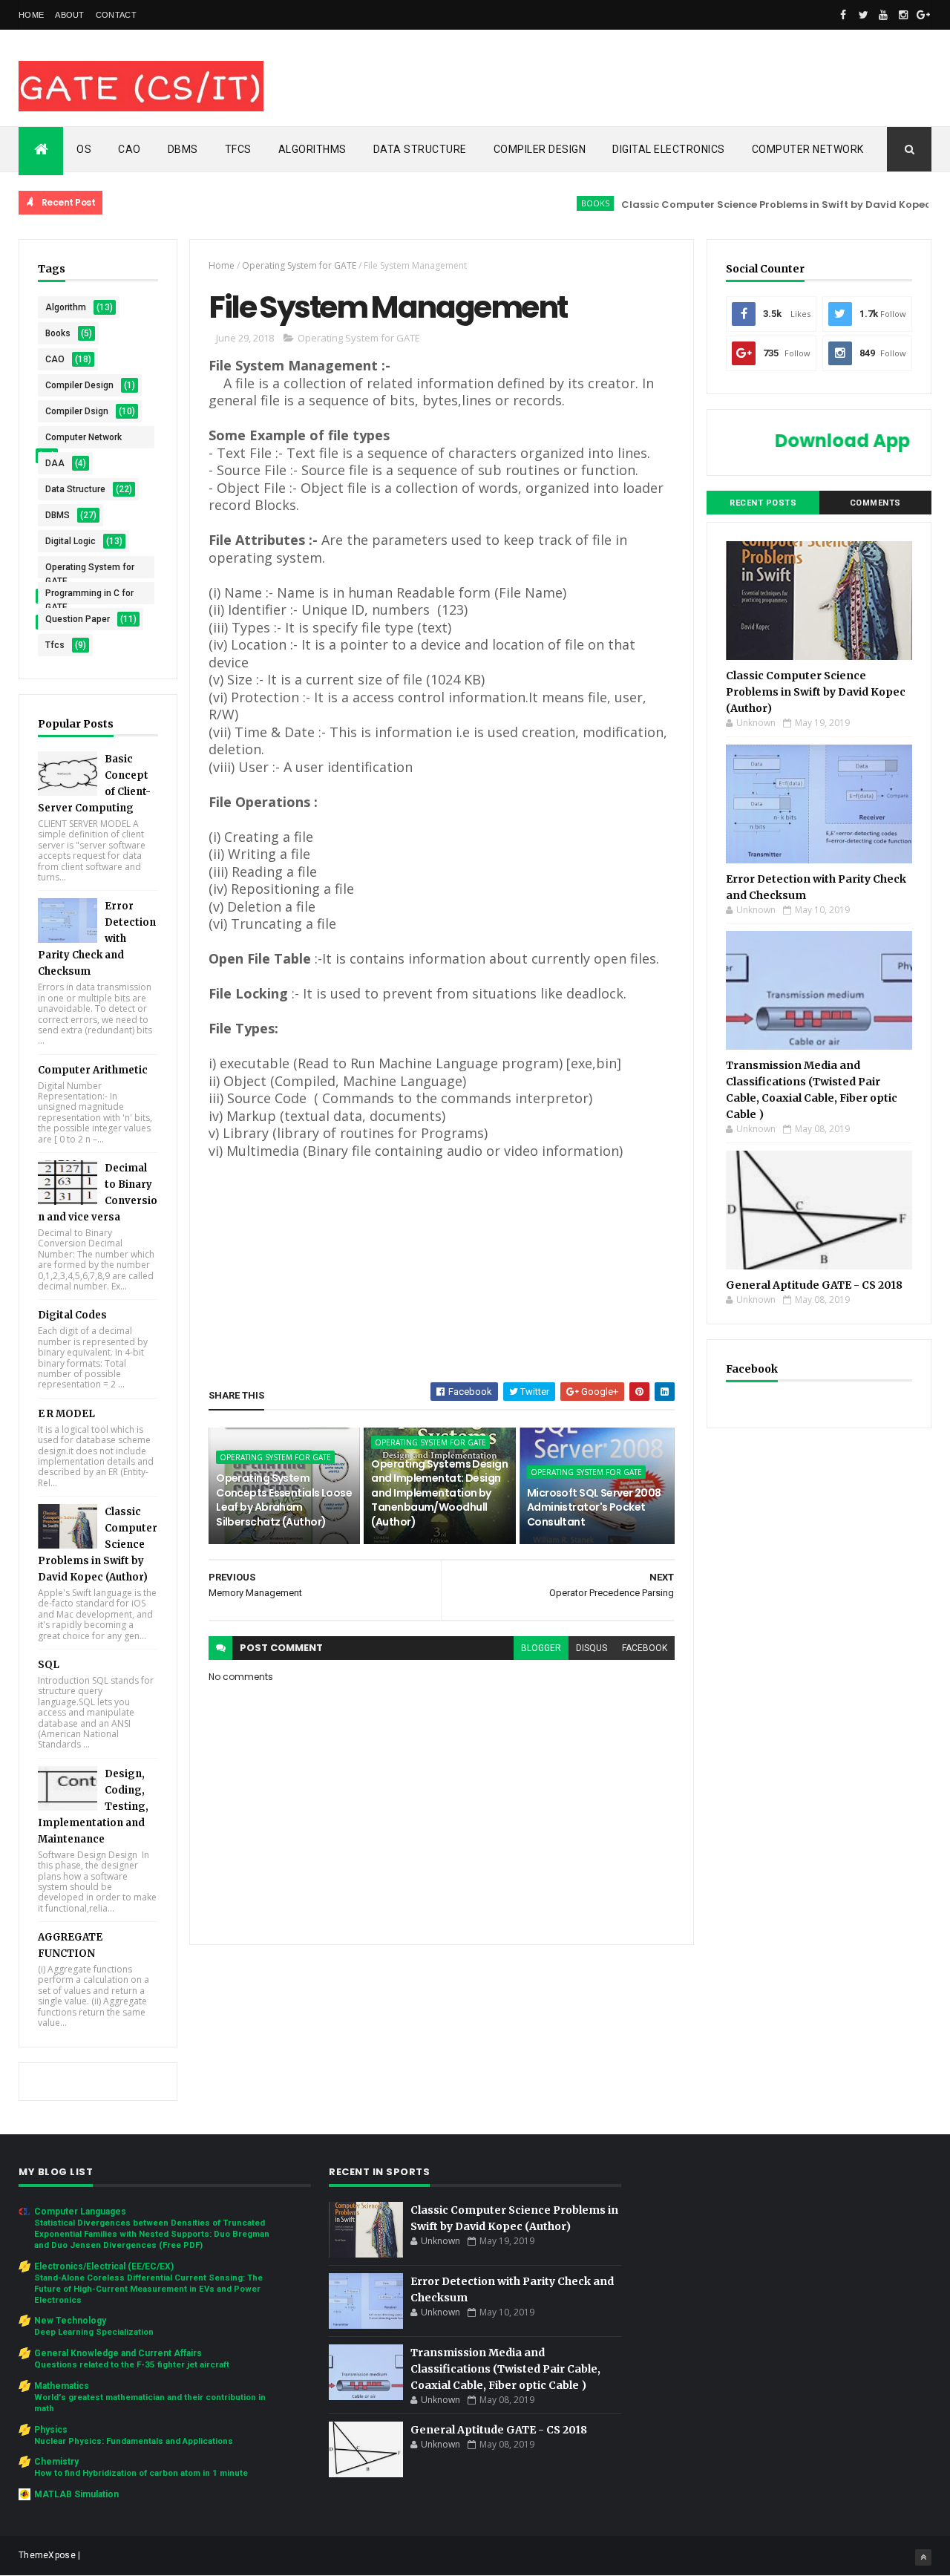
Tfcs (55, 645)
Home (31, 15)
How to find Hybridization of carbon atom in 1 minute (141, 2473)
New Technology (70, 2321)
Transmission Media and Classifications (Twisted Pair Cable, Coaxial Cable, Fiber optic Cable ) (505, 2369)
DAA (55, 463)
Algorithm (66, 307)
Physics (51, 2430)
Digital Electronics (669, 149)
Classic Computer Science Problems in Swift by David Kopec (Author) (753, 205)
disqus (592, 1648)
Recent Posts (763, 503)
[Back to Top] (923, 2557)
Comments (875, 503)
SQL (49, 1665)
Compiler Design (540, 149)
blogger (541, 1648)
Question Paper (78, 619)
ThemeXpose (47, 2555)
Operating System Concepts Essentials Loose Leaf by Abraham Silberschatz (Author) (284, 1500)
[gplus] (923, 15)
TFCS (238, 149)
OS (84, 149)
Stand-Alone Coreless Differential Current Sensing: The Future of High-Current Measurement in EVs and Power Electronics (148, 2289)
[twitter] (863, 15)
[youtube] (883, 15)
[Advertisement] (442, 1264)
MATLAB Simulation (76, 2494)
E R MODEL (66, 1414)
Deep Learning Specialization (94, 2332)
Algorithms (312, 149)
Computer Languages (80, 2211)
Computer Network (808, 149)
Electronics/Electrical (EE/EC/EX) (104, 2266)
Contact (116, 15)
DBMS (183, 149)
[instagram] (903, 15)
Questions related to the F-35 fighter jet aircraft (132, 2364)
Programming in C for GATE (89, 596)
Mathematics (62, 2386)
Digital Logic (71, 541)
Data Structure (420, 149)
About (70, 15)
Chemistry (56, 2462)
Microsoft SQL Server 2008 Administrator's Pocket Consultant (594, 1507)
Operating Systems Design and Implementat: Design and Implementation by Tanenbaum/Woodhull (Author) (439, 1493)
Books (549, 203)
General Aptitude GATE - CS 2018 (814, 1285)
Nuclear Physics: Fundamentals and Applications (134, 2441)
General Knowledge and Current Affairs (118, 2353)
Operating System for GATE (90, 570)
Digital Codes (72, 1315)
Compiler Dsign (77, 411)
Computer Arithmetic (93, 1070)
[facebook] (843, 15)
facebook (645, 1648)
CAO (130, 149)
